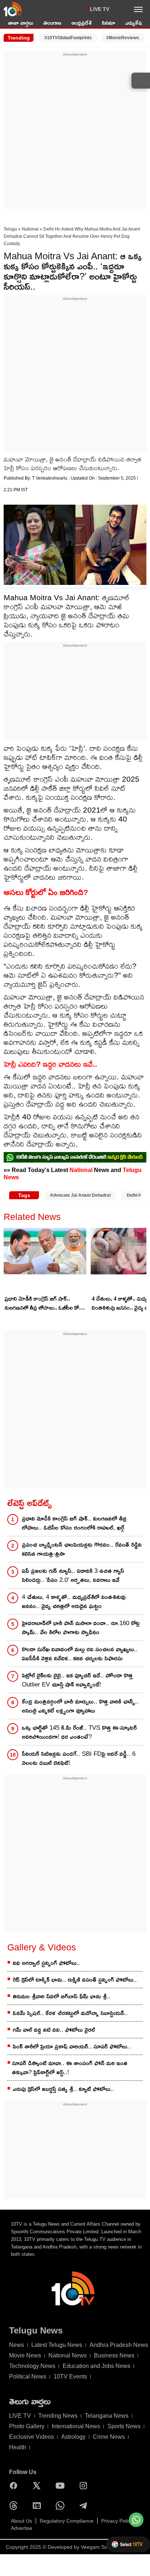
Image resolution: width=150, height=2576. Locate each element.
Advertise (22, 2528)
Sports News (124, 2426)
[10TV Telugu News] (13, 9)
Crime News (109, 2437)
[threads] (15, 2506)
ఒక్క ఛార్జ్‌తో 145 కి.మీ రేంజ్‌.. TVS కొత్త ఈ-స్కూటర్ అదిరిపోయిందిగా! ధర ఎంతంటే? (79, 1732)
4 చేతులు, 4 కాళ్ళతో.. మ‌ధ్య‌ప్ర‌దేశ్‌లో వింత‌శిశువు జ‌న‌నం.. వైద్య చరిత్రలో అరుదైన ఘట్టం (74, 1602)
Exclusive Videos (31, 2437)
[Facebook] (15, 2486)
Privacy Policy (117, 2521)
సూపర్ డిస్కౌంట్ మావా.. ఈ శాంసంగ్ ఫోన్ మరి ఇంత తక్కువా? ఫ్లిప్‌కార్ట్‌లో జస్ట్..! (70, 2068)
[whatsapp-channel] (75, 1157)
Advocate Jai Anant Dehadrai (80, 1195)
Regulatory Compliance (67, 2521)
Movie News (25, 2355)
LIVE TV (100, 9)
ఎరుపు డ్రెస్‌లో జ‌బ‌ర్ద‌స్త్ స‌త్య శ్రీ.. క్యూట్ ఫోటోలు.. (63, 2089)
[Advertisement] (75, 132)
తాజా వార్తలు (21, 23)
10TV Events (70, 2376)
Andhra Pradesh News (119, 2345)
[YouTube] (62, 2486)
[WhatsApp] (62, 2506)
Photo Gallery (27, 2426)
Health (18, 2447)
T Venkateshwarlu (50, 478)
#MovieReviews (123, 38)
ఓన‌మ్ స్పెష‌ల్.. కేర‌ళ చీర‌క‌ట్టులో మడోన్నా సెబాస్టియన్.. (70, 2013)
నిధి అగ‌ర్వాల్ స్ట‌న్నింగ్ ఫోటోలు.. (46, 1963)
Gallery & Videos (42, 1947)
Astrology (73, 2437)
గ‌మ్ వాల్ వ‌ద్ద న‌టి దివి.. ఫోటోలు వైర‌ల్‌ (54, 2030)
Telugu (10, 229)
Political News (28, 2376)
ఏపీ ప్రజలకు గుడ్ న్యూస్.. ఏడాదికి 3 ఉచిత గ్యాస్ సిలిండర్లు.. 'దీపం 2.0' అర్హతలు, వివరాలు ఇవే (73, 1575)
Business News (114, 2355)
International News (76, 2426)
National (30, 229)
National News (68, 2355)
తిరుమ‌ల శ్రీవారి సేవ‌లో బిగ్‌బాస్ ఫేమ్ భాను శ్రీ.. (62, 1996)
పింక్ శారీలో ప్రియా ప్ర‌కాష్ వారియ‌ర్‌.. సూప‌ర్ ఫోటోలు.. (72, 2046)
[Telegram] (85, 2506)
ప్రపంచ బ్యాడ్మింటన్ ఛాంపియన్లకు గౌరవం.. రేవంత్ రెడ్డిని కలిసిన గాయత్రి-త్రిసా (82, 1549)
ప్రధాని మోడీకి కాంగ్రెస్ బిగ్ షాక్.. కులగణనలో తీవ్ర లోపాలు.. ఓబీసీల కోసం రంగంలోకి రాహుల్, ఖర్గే (45, 1304)
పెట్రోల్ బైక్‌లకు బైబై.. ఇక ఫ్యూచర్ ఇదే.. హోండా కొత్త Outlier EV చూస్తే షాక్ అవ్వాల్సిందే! (77, 1680)
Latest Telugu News (57, 2345)
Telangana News (107, 2416)
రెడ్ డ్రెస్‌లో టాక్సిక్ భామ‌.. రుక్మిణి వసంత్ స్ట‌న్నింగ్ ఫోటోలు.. (75, 1980)
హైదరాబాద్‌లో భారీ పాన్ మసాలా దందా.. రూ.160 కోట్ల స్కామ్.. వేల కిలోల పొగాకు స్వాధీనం (81, 1628)
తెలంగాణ (52, 23)
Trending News (58, 2416)
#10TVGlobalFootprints (68, 38)
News (17, 2345)
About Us (21, 2521)
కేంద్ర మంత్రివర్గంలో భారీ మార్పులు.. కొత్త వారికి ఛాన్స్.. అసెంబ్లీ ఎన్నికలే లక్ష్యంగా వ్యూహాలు (80, 1706)
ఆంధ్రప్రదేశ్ (82, 23)
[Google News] (39, 2506)
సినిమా (108, 23)
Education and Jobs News (96, 2366)
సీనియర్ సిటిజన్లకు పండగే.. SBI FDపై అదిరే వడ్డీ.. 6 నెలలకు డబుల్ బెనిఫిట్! (79, 1758)
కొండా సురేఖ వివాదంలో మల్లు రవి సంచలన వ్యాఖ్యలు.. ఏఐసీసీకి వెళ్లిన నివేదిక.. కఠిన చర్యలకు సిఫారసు (80, 1654)
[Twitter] (39, 2486)
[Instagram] (85, 2486)
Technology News (32, 2366)
